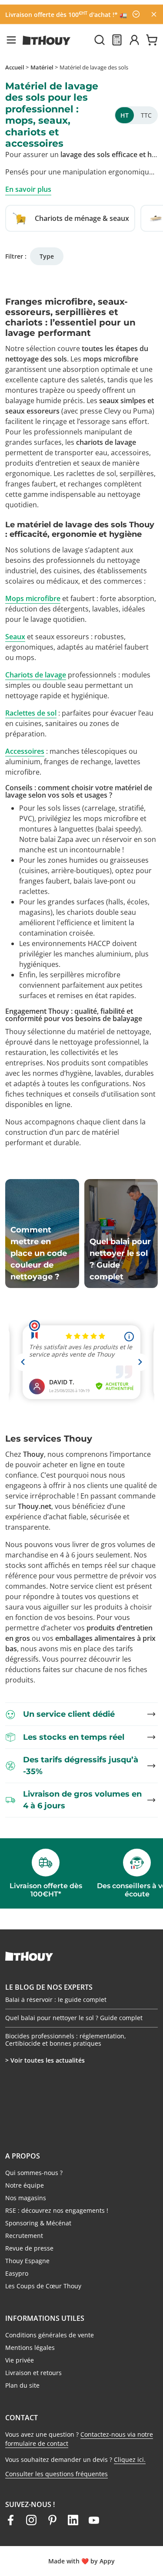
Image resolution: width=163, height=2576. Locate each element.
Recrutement (24, 2236)
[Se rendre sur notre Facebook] (10, 2520)
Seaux (15, 637)
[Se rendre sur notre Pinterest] (52, 2520)
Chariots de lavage (36, 675)
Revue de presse (29, 2248)
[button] (11, 40)
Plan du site (22, 2385)
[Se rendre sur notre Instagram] (31, 2520)
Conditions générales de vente (50, 2335)
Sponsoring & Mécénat (38, 2223)
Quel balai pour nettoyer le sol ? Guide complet (74, 2018)
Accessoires (25, 751)
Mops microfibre (33, 598)
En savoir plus (28, 189)
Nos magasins (26, 2198)
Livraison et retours (33, 2373)
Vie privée (20, 2360)
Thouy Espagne (27, 2261)
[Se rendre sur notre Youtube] (94, 2520)
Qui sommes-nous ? (34, 2173)
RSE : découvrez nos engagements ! (57, 2210)
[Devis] (117, 40)
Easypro (17, 2273)
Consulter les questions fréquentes (57, 2474)
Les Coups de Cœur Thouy (43, 2286)
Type (47, 256)
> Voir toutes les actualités (45, 2060)
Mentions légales (30, 2348)
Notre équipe (25, 2185)
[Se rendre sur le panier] (152, 40)
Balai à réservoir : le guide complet (56, 1999)
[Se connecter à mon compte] (134, 40)
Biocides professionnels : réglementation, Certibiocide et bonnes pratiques (66, 2040)
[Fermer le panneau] (154, 14)
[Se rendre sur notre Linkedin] (73, 2520)
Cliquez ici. (130, 2459)
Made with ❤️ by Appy (81, 2561)
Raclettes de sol (31, 713)
